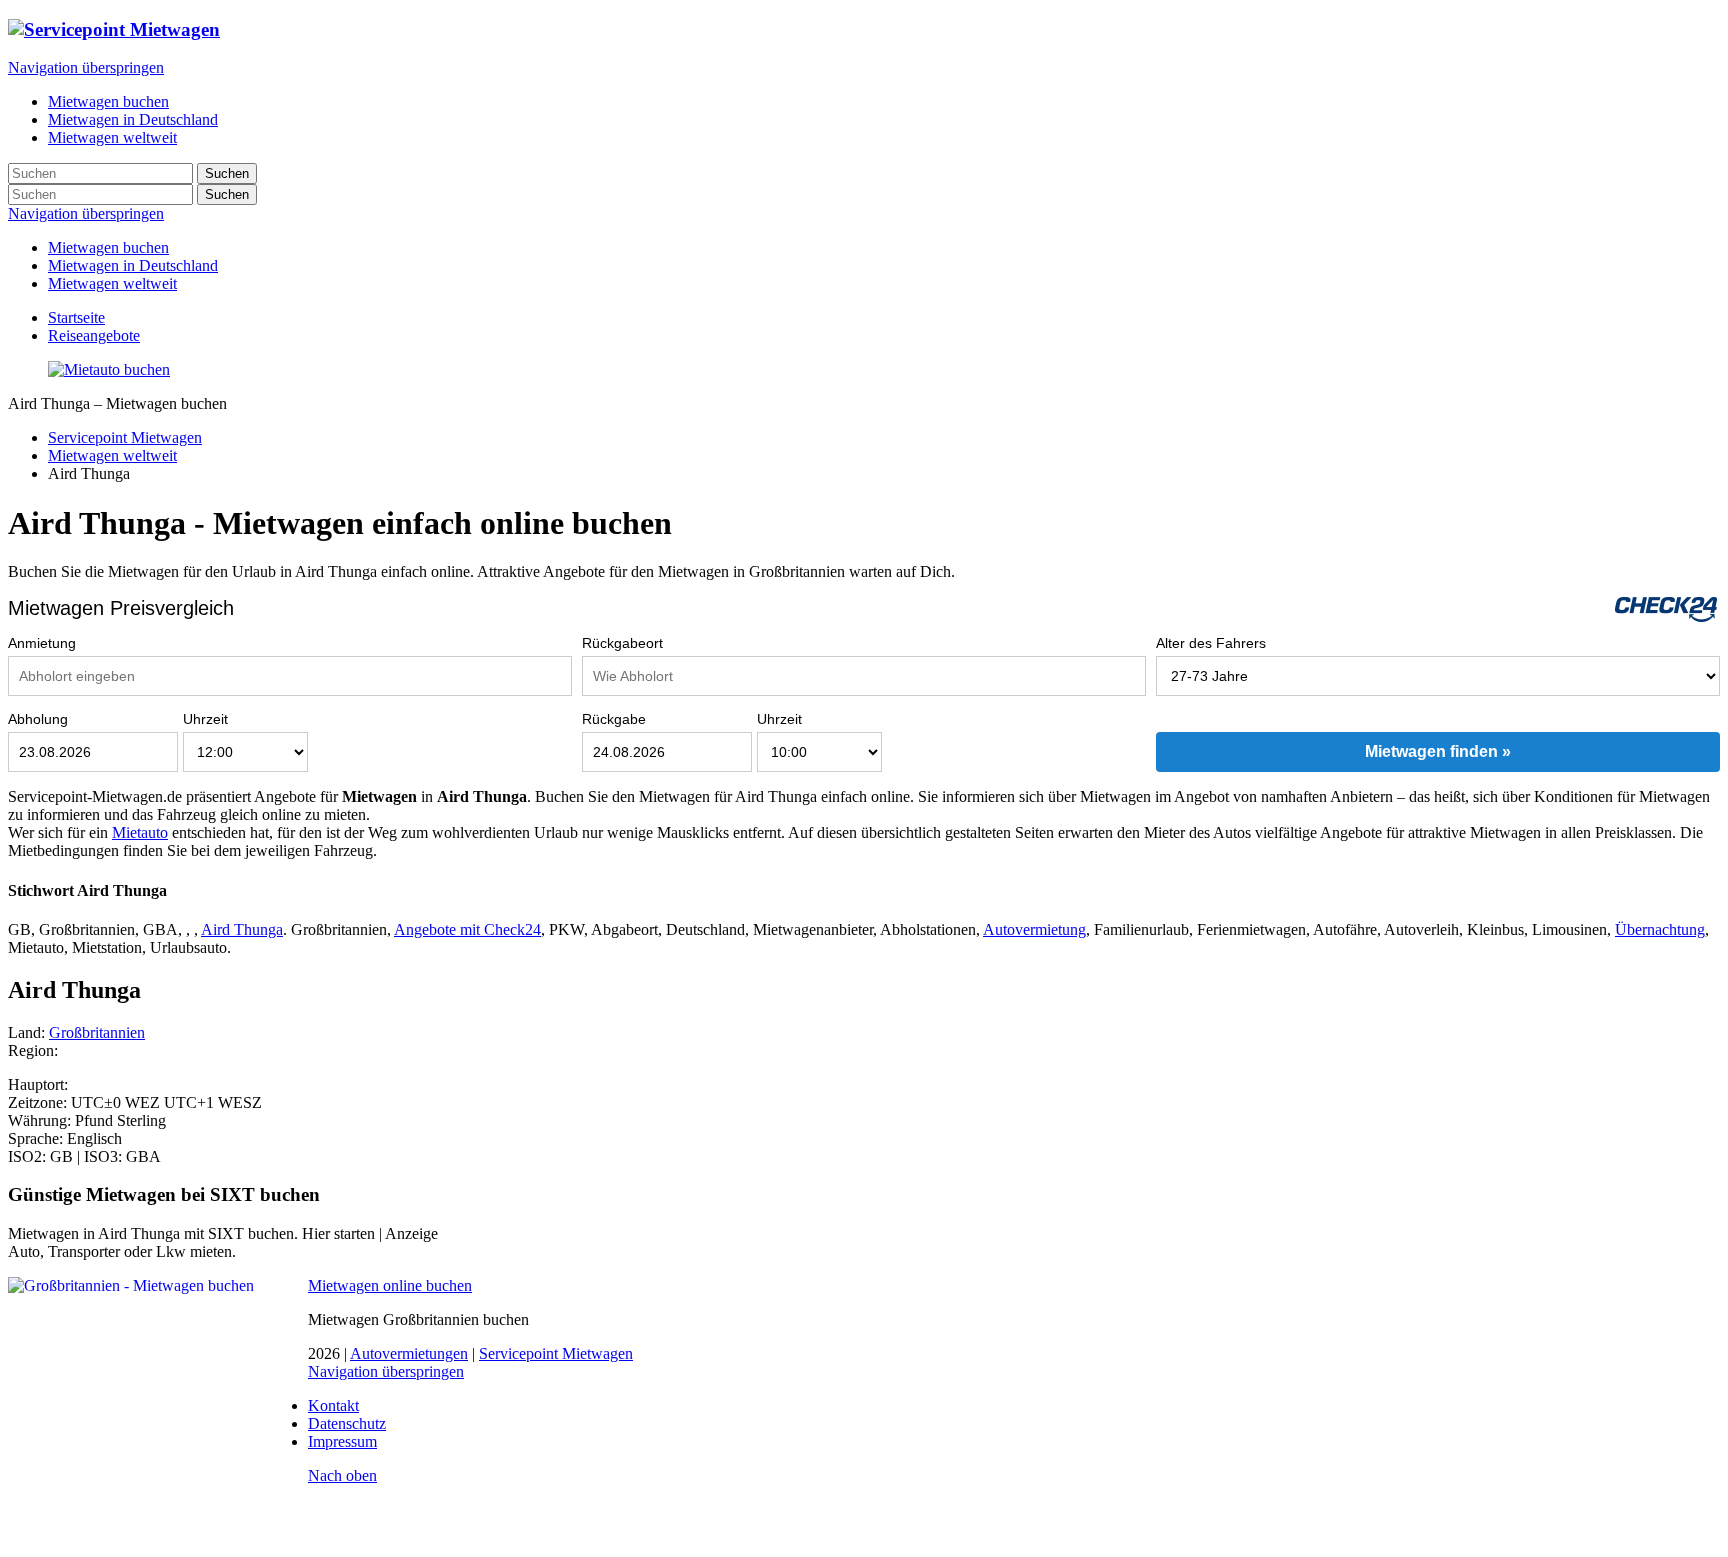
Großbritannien (97, 1032)
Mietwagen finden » (1438, 751)
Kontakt (333, 1405)
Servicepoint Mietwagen (125, 437)
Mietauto (140, 832)
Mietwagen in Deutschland (133, 265)
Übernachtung (1660, 929)
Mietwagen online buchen (390, 1285)
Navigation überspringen (86, 67)
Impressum (342, 1441)
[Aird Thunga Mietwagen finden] (109, 369)
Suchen (227, 173)
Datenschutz (347, 1423)
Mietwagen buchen (108, 247)
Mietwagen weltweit (112, 283)
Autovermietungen (409, 1353)
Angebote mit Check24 (467, 929)
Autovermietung (1034, 929)
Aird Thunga (242, 929)
